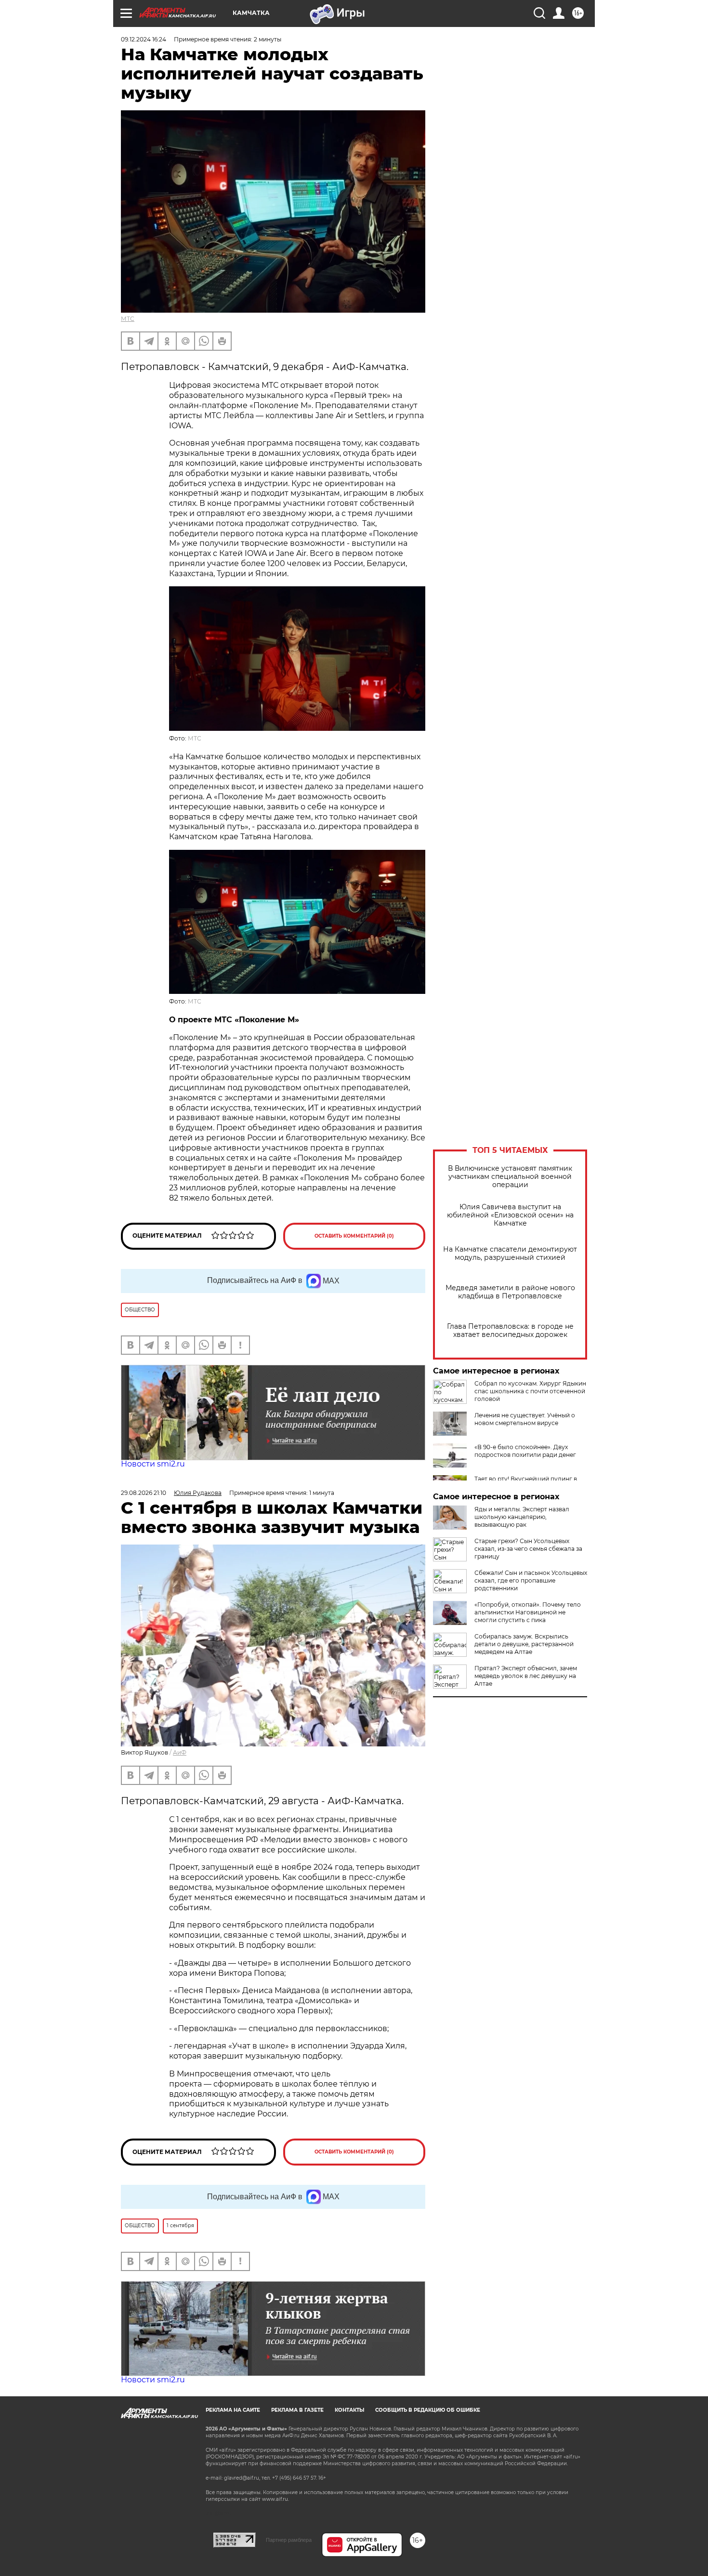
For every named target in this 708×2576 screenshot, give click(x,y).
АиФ (180, 1752)
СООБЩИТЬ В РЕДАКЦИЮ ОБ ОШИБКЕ (428, 2410)
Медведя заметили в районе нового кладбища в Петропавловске (510, 1292)
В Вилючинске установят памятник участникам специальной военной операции (510, 1177)
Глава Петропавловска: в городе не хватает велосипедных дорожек (510, 1331)
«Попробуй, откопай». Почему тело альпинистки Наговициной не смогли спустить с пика (528, 1612)
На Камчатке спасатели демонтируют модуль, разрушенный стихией (510, 1254)
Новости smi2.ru (153, 1464)
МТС (128, 319)
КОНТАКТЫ (349, 2410)
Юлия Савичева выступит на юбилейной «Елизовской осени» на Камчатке (510, 1215)
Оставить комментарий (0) (354, 1236)
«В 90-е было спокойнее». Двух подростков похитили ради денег (525, 1451)
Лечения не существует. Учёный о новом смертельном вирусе (525, 1419)
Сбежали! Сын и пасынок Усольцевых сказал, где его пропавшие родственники (531, 1580)
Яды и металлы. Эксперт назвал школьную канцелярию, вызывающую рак (522, 1517)
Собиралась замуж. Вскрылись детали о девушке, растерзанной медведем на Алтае (524, 1644)
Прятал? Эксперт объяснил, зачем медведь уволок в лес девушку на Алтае (526, 1676)
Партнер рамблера (289, 2540)
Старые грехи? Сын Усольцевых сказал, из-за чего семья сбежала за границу (528, 1549)
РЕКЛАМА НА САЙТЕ (233, 2410)
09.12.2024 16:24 (144, 39)
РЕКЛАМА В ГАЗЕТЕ (297, 2410)
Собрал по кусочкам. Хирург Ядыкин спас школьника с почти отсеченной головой (530, 1391)
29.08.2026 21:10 (144, 1493)
